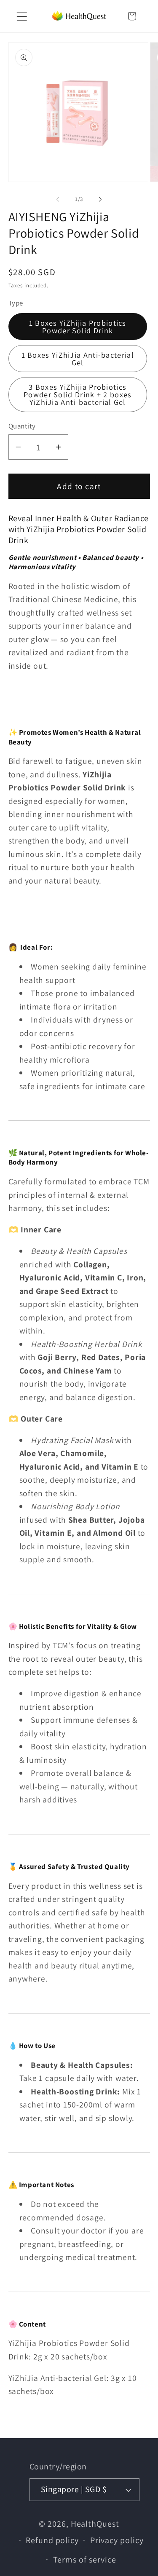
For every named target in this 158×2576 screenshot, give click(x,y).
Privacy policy (117, 2540)
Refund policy (52, 2540)
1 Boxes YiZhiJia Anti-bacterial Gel (78, 359)
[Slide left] (58, 199)
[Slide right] (100, 199)
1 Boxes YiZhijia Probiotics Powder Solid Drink (78, 327)
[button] (22, 16)
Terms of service (85, 2560)
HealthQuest (95, 2524)
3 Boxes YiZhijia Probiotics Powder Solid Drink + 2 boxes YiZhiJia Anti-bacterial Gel (78, 394)
